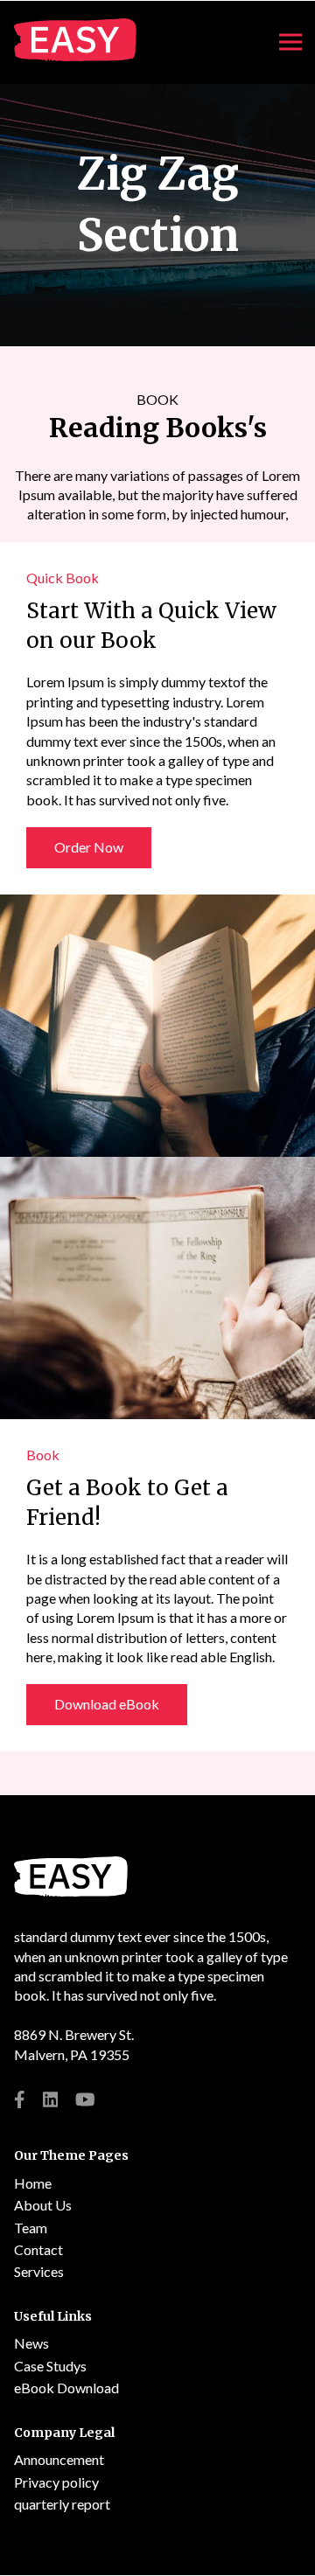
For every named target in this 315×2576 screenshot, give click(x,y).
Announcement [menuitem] (59, 2459)
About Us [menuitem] (43, 2205)
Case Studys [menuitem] (50, 2366)
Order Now (89, 847)
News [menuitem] (31, 2343)
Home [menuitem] (33, 2183)
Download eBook (107, 1704)
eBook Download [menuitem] (66, 2388)
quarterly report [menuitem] (62, 2504)
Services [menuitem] (39, 2271)
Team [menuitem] (31, 2228)
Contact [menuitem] (38, 2249)
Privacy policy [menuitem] (56, 2482)
